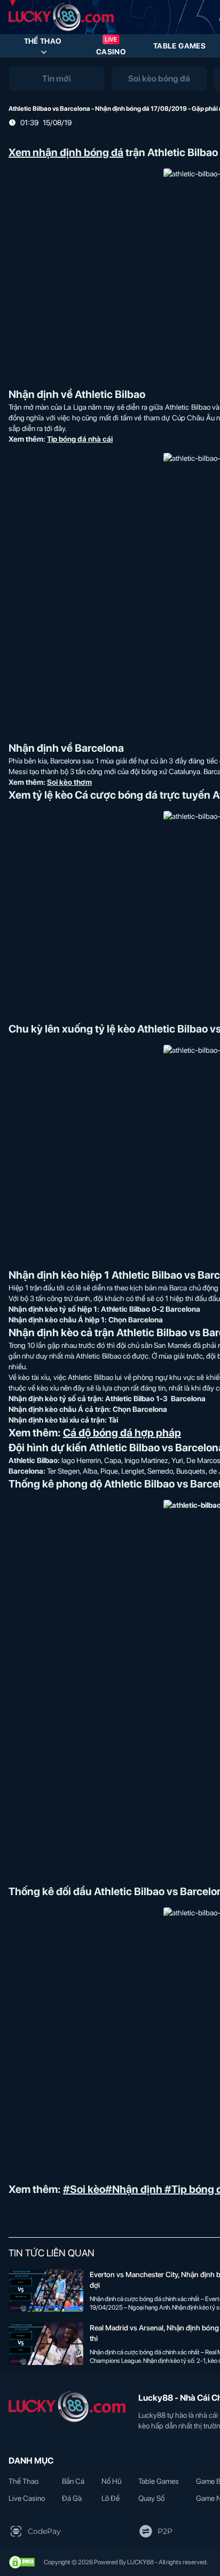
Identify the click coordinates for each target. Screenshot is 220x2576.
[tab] (57, 79)
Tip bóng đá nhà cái (80, 439)
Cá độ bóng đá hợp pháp (122, 1433)
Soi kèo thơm (69, 782)
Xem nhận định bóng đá (66, 152)
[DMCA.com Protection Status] (22, 2562)
